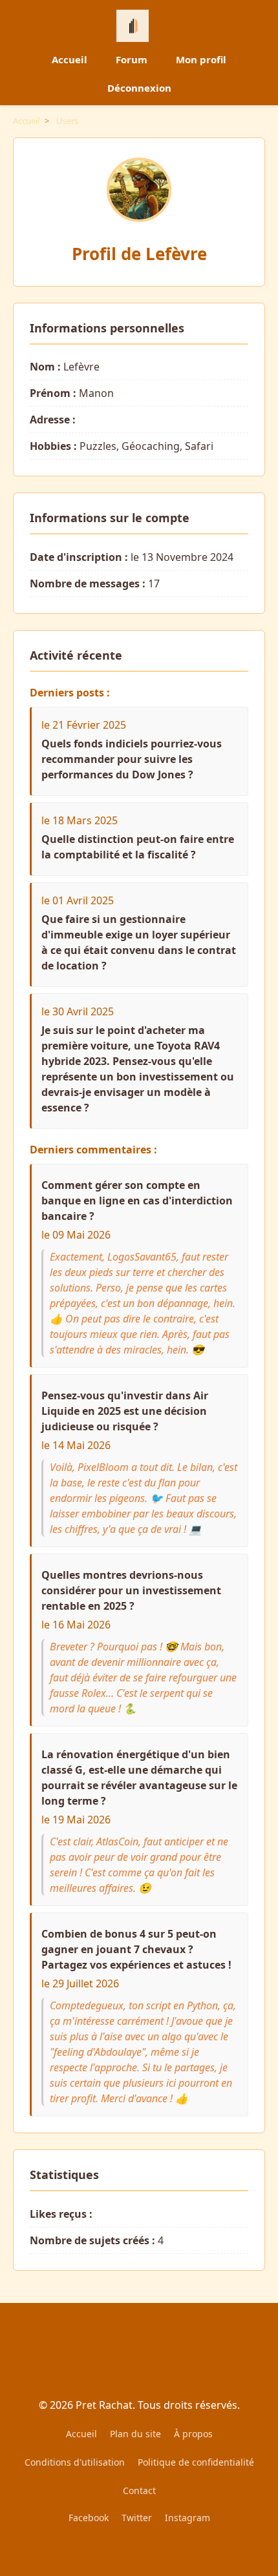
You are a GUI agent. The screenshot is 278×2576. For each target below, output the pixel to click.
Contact (139, 2490)
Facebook (89, 2518)
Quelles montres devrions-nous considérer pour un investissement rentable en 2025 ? (131, 1590)
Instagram (187, 2518)
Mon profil (201, 59)
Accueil (69, 59)
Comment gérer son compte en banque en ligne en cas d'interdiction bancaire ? (137, 1201)
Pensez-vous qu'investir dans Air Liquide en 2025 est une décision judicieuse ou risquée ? (125, 1411)
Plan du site (135, 2434)
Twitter (137, 2518)
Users (67, 121)
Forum (132, 59)
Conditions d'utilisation (75, 2462)
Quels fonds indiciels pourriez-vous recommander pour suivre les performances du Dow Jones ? (132, 759)
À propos (193, 2434)
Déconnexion (139, 88)
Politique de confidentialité (196, 2462)
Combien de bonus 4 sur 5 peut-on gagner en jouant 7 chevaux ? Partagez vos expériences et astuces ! (136, 1949)
